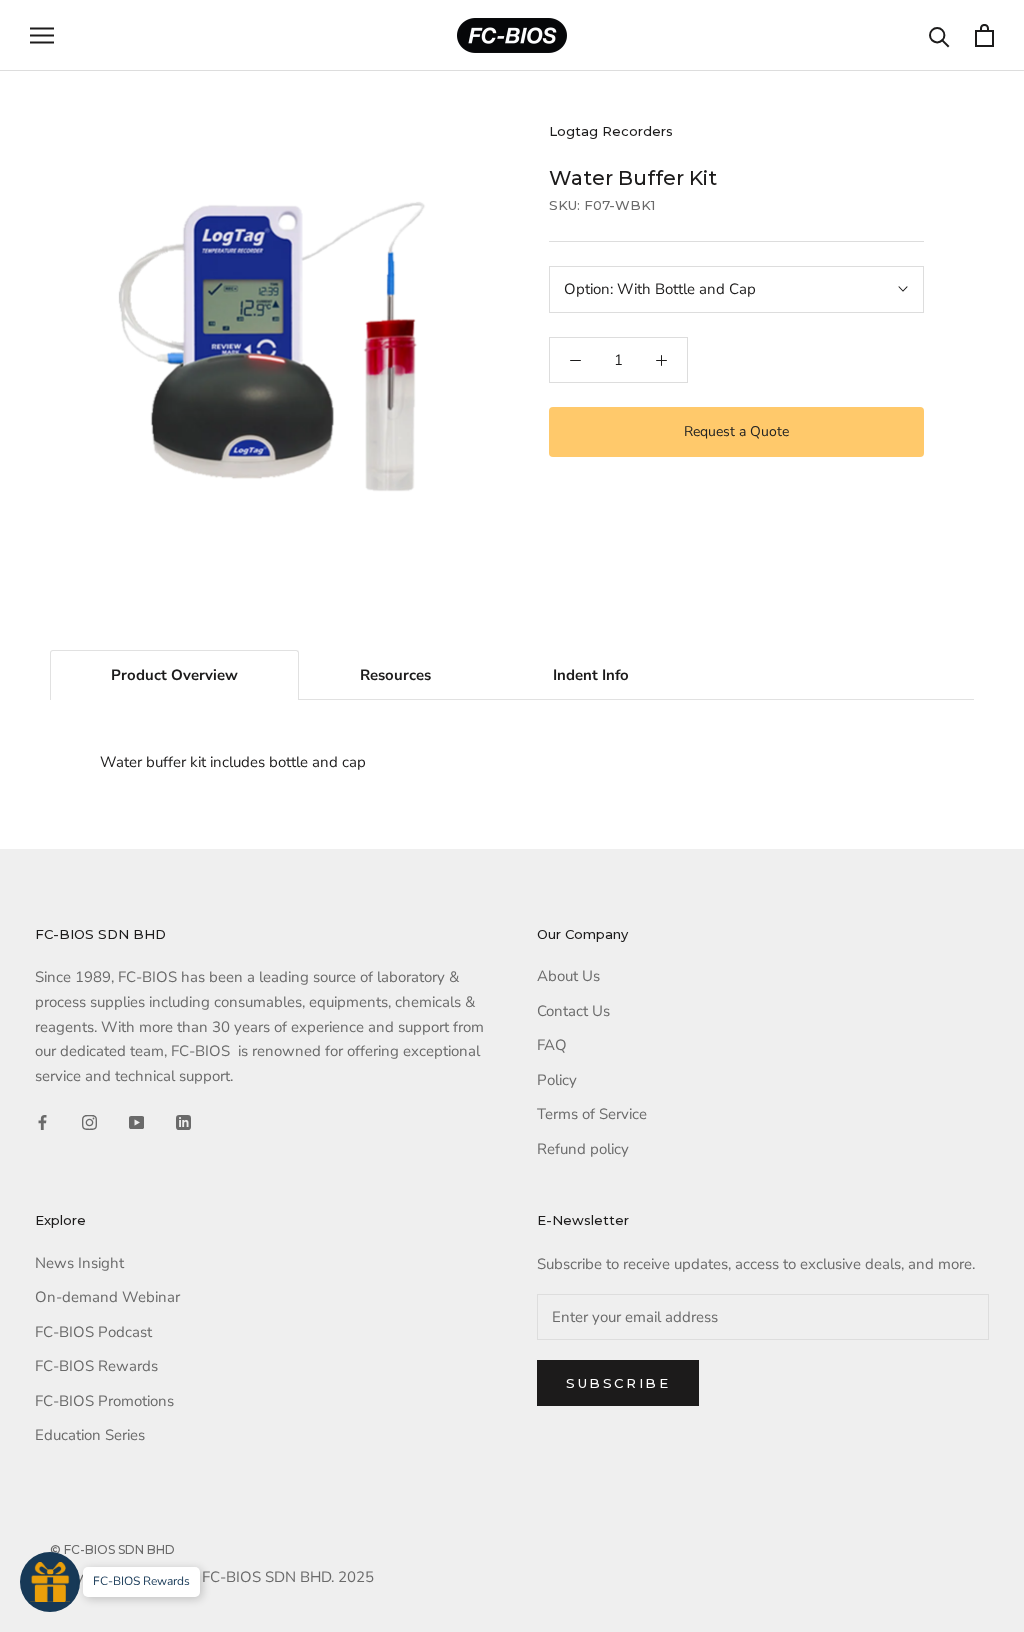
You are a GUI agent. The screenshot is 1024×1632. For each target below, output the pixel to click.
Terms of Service (592, 1114)
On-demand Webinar (107, 1297)
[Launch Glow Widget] (50, 1582)
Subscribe (618, 1383)
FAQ (552, 1045)
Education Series (90, 1435)
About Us (568, 976)
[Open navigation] (42, 35)
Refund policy (583, 1149)
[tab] (174, 675)
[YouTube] (136, 1121)
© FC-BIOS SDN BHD (112, 1549)
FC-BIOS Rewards (96, 1366)
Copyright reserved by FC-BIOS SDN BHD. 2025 (212, 1577)
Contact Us (573, 1011)
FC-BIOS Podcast (93, 1332)
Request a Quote (736, 431)
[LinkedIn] (183, 1121)
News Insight (79, 1263)
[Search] (939, 35)
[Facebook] (42, 1121)
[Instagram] (89, 1121)
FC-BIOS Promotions (104, 1401)
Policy (557, 1080)
